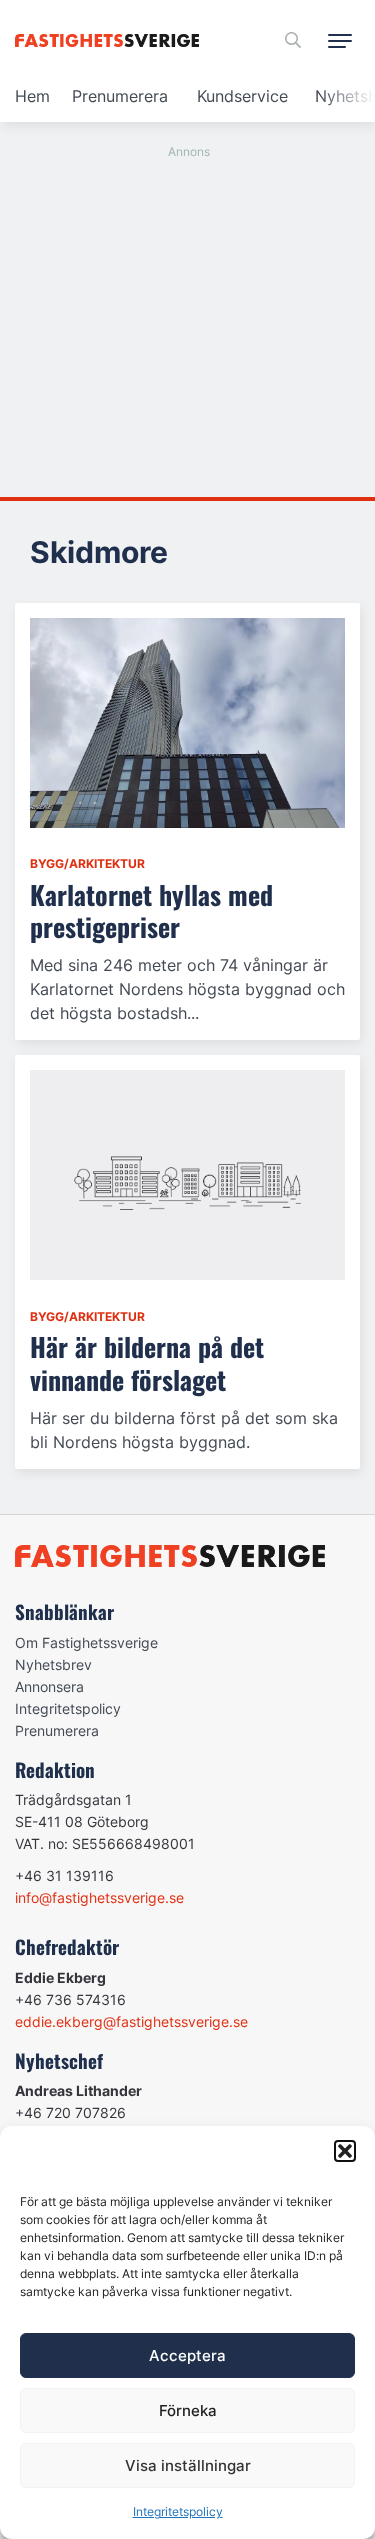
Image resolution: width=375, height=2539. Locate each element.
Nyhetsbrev (53, 1664)
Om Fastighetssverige (86, 1642)
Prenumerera (120, 96)
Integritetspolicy (178, 2511)
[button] (345, 2151)
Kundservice (242, 96)
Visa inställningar (188, 2465)
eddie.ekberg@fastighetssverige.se (131, 2021)
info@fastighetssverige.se (99, 1897)
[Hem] (110, 40)
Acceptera (187, 2355)
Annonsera (49, 1686)
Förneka (188, 2410)
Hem (32, 96)
